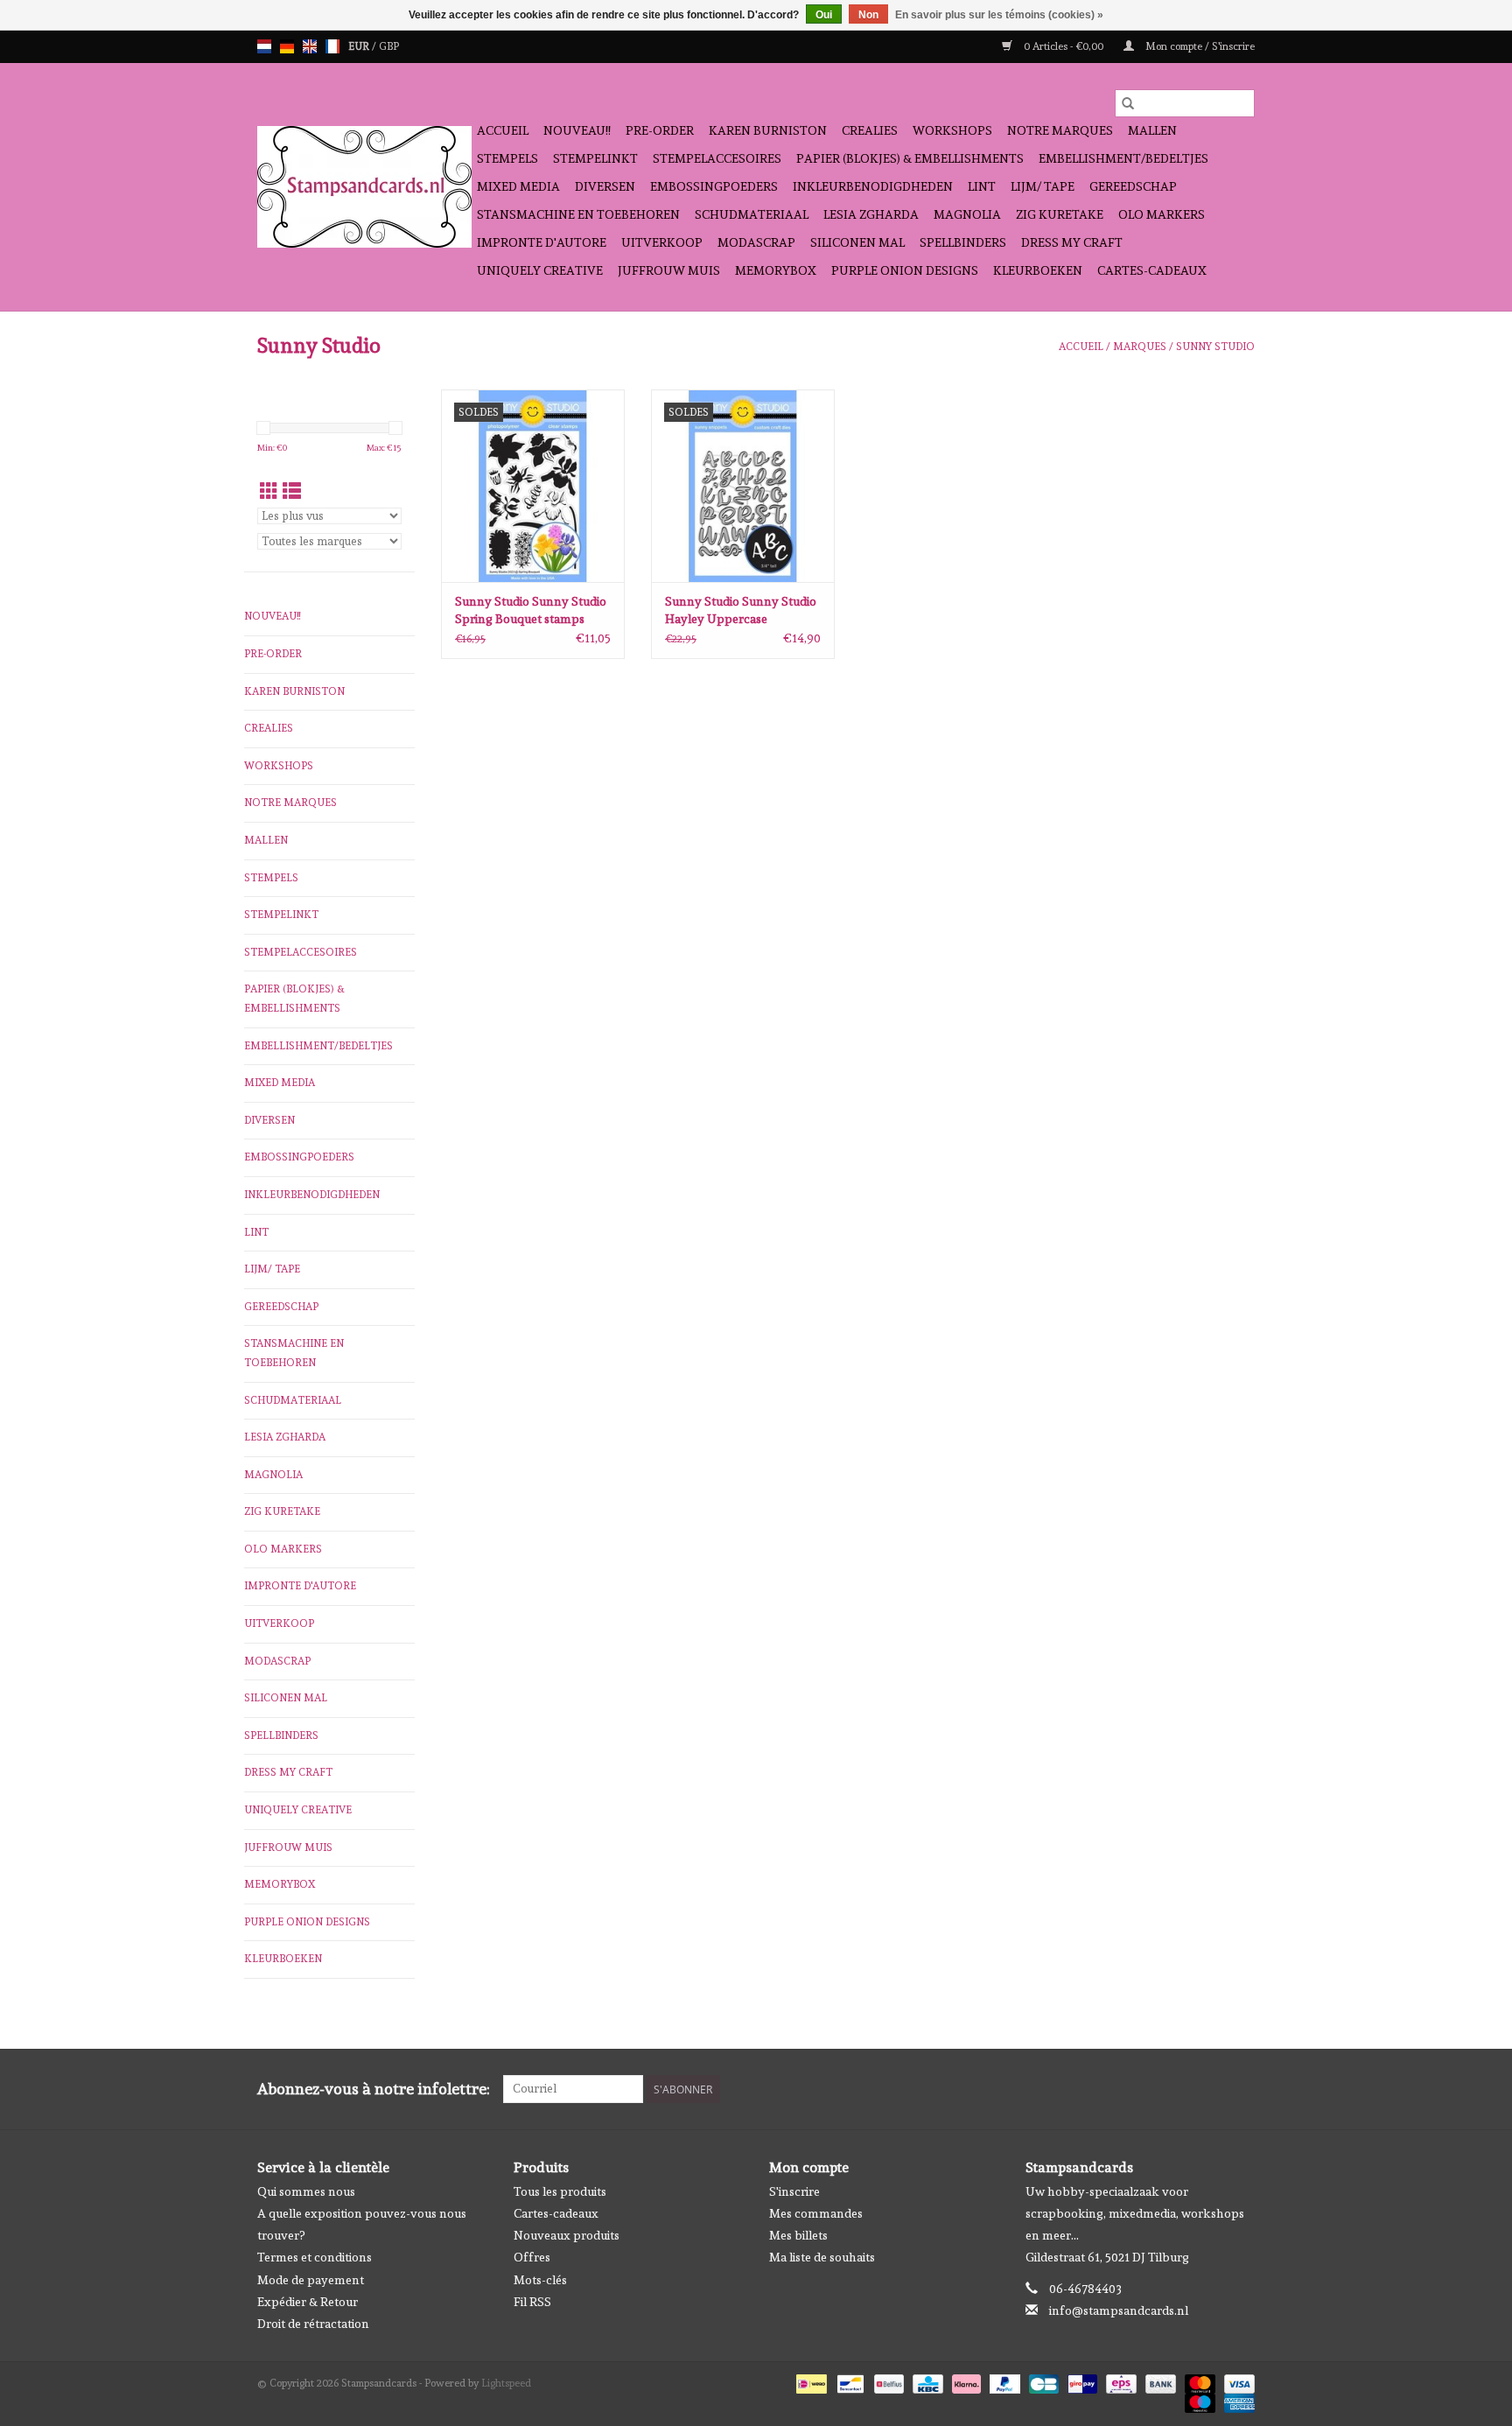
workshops (952, 130)
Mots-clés (540, 2280)
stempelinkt (595, 158)
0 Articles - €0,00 (1064, 46)
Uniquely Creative (540, 270)
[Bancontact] (849, 2381)
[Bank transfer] (1159, 2381)
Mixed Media (518, 186)
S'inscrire (794, 2191)
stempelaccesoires (717, 158)
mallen (1152, 130)
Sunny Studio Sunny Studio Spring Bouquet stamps (531, 610)
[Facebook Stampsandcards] (1210, 2089)
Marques (1140, 347)
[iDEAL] (809, 2381)
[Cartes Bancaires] (1042, 2381)
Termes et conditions (315, 2257)
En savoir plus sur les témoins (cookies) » (999, 15)
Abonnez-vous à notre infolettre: (374, 2089)
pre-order (660, 130)
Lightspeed (506, 2383)
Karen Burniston (768, 130)
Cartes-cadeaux (1152, 270)
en (310, 46)
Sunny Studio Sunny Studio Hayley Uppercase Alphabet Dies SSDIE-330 (741, 611)
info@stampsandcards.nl (1119, 2310)
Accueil (503, 130)
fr (332, 46)
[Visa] (1236, 2381)
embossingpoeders (714, 186)
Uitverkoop (662, 242)
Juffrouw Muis (669, 270)
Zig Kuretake (1060, 214)
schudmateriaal (752, 214)
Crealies (870, 130)
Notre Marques (1060, 130)
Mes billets (798, 2235)
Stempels (507, 158)
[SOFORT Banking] (965, 2381)
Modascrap (756, 242)
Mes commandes (816, 2213)
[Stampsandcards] (364, 187)
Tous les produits (560, 2191)
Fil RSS (532, 2302)
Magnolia (967, 214)
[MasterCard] (1198, 2381)
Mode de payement (311, 2280)
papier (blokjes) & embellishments (910, 158)
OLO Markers (1162, 214)
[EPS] (1119, 2381)
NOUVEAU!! (577, 130)
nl (264, 46)
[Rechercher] (1128, 103)
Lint (982, 186)
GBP (389, 46)
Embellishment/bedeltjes (1123, 158)
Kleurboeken (1038, 270)
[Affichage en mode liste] (292, 491)
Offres (532, 2257)
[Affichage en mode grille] (269, 491)
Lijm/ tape (1043, 186)
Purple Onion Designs (905, 270)
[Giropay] (1081, 2381)
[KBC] (926, 2381)
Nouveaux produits (567, 2235)
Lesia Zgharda (871, 214)
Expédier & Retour (308, 2302)
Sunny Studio (1215, 347)
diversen (605, 186)
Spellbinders (963, 242)
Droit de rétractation (313, 2324)
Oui (824, 15)
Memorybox (776, 270)
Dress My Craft (1072, 242)
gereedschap (1133, 186)
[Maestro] (1198, 2401)
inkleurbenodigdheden (873, 186)
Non (868, 15)
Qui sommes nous (306, 2191)
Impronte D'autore (542, 242)
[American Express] (1236, 2401)
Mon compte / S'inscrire (1199, 46)
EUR (360, 46)
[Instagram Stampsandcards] (1241, 2089)
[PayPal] (1003, 2381)
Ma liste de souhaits (822, 2257)
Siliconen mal (857, 242)
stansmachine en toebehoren (578, 214)
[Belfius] (887, 2381)
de (287, 46)
